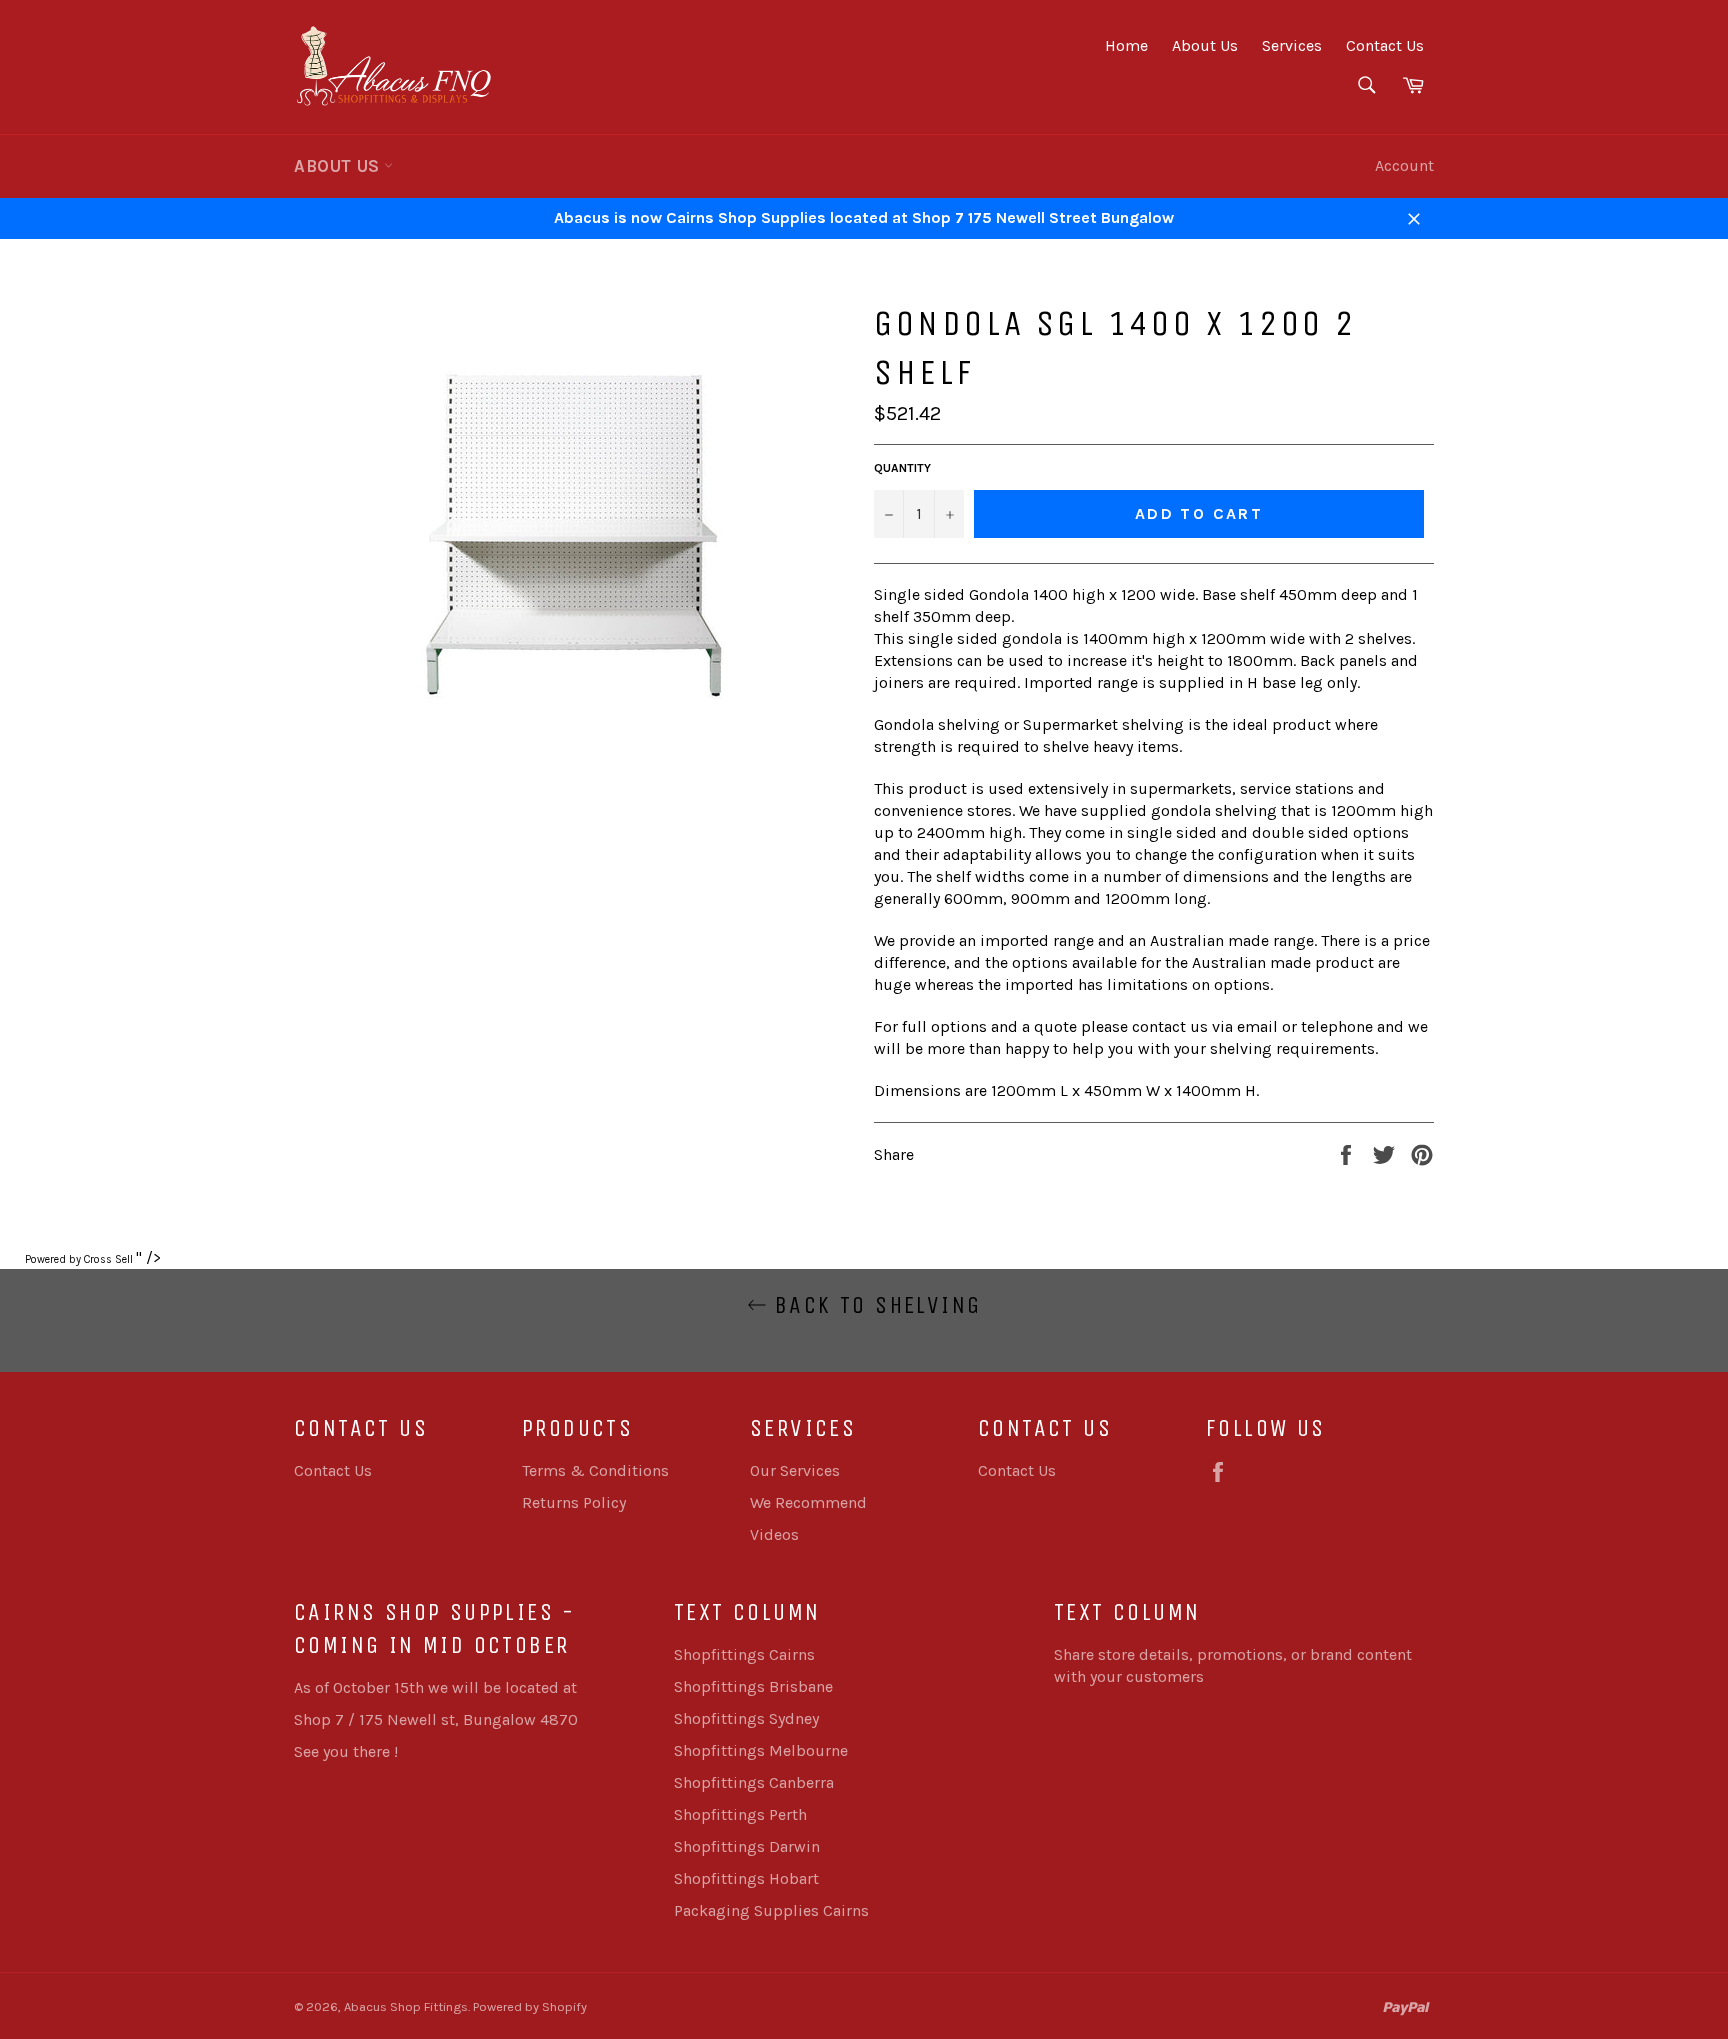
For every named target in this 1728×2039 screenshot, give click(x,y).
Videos (774, 1534)
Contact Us (1385, 45)
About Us (1205, 45)
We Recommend (808, 1502)
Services (1292, 45)
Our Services (795, 1470)
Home (1126, 45)
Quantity (902, 468)
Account (1404, 165)
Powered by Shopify (530, 2006)
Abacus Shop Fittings (406, 2006)
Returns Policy (574, 1502)
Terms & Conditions (595, 1470)
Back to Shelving (874, 1305)
